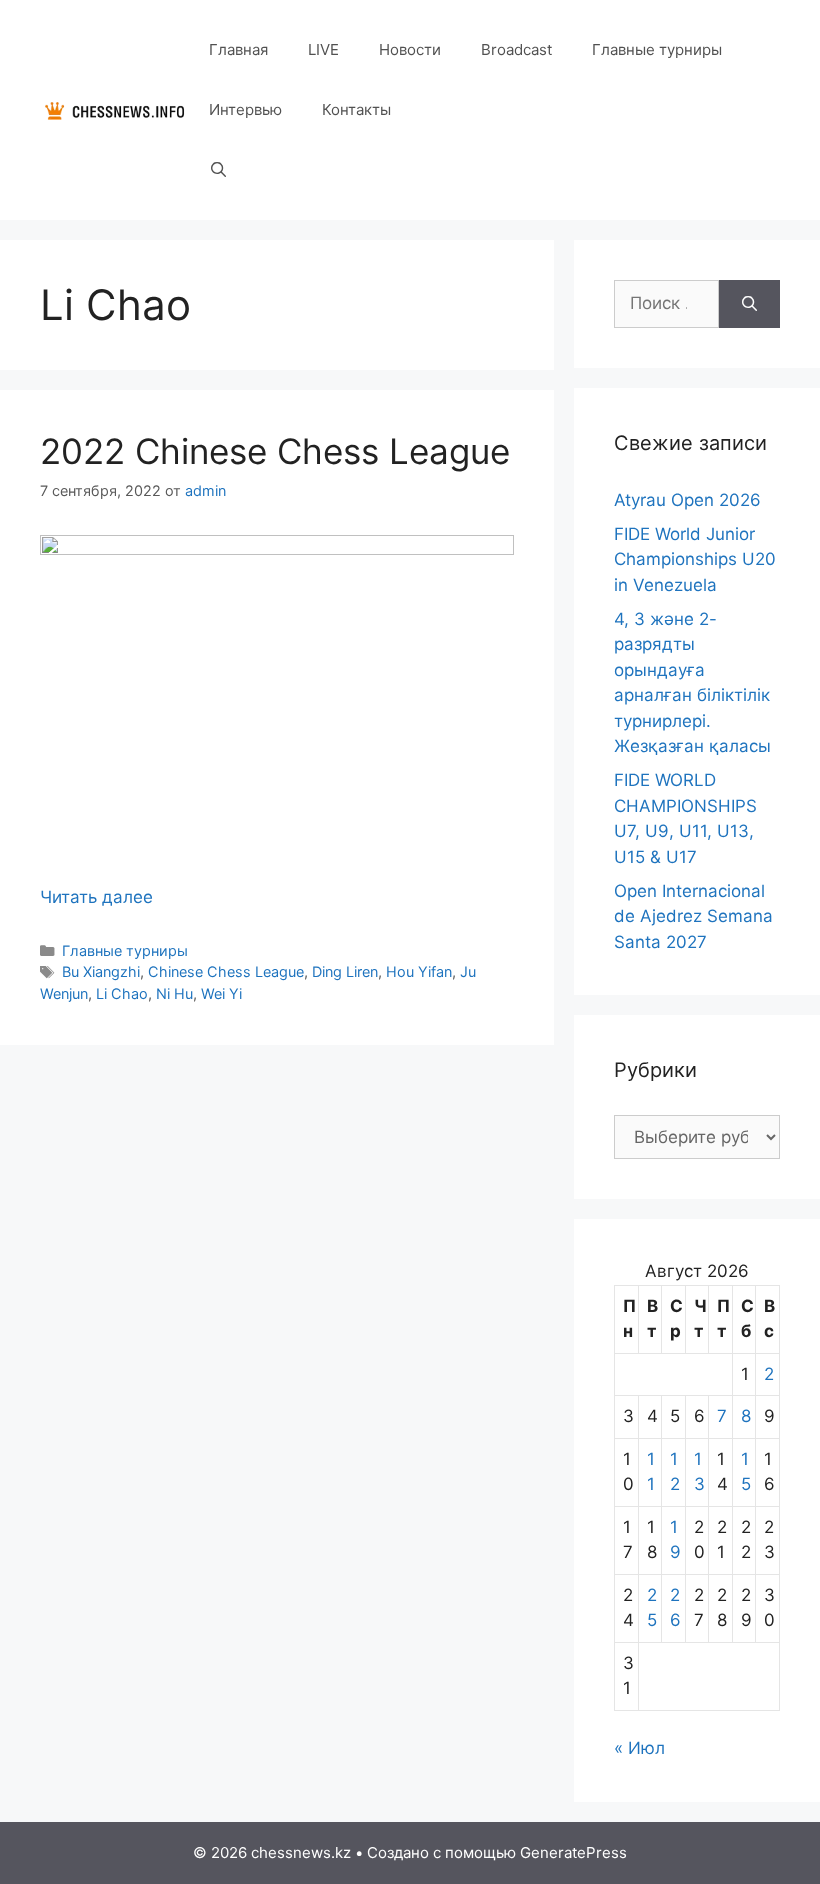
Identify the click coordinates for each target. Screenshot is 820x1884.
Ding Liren (345, 971)
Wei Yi (221, 993)
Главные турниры (657, 49)
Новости (410, 49)
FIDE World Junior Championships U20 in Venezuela (695, 559)
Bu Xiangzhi (101, 971)
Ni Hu (174, 993)
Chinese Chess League (226, 971)
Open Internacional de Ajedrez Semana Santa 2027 (693, 916)
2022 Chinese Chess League (275, 451)
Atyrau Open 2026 (687, 500)
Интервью (245, 109)
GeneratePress (573, 1852)
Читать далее (96, 897)
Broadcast (516, 49)
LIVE (323, 49)
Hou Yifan (419, 971)
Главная (238, 49)
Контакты (356, 109)
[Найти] (749, 304)
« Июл (639, 1748)
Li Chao (122, 993)
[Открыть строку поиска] (218, 170)
